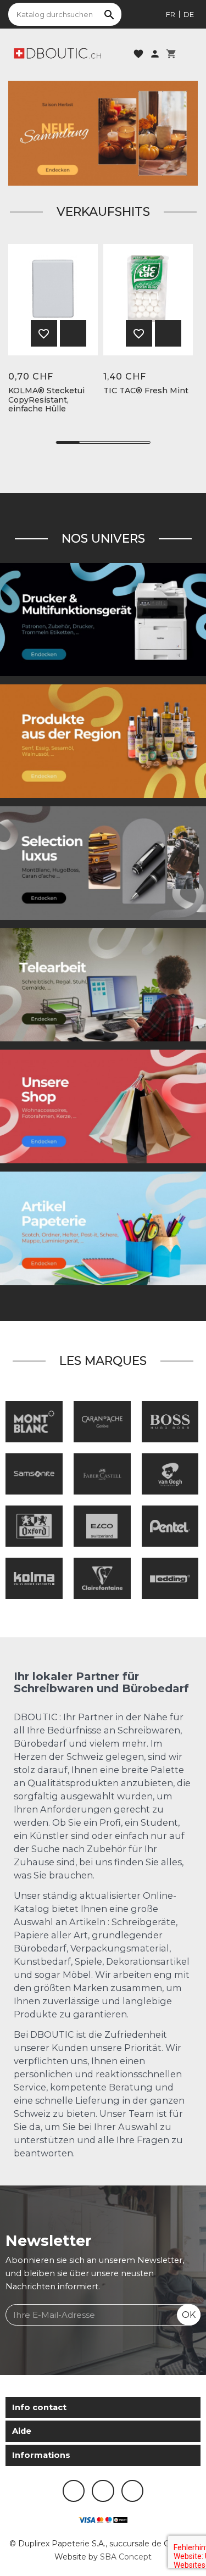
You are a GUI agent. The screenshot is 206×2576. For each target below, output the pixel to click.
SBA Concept (126, 2557)
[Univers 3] (103, 1106)
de (189, 14)
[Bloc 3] (103, 132)
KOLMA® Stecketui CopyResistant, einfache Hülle (46, 400)
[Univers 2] (103, 984)
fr (171, 14)
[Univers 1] (103, 862)
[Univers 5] (103, 1228)
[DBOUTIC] (57, 53)
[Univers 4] (103, 740)
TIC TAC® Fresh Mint (146, 391)
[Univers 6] (103, 619)
